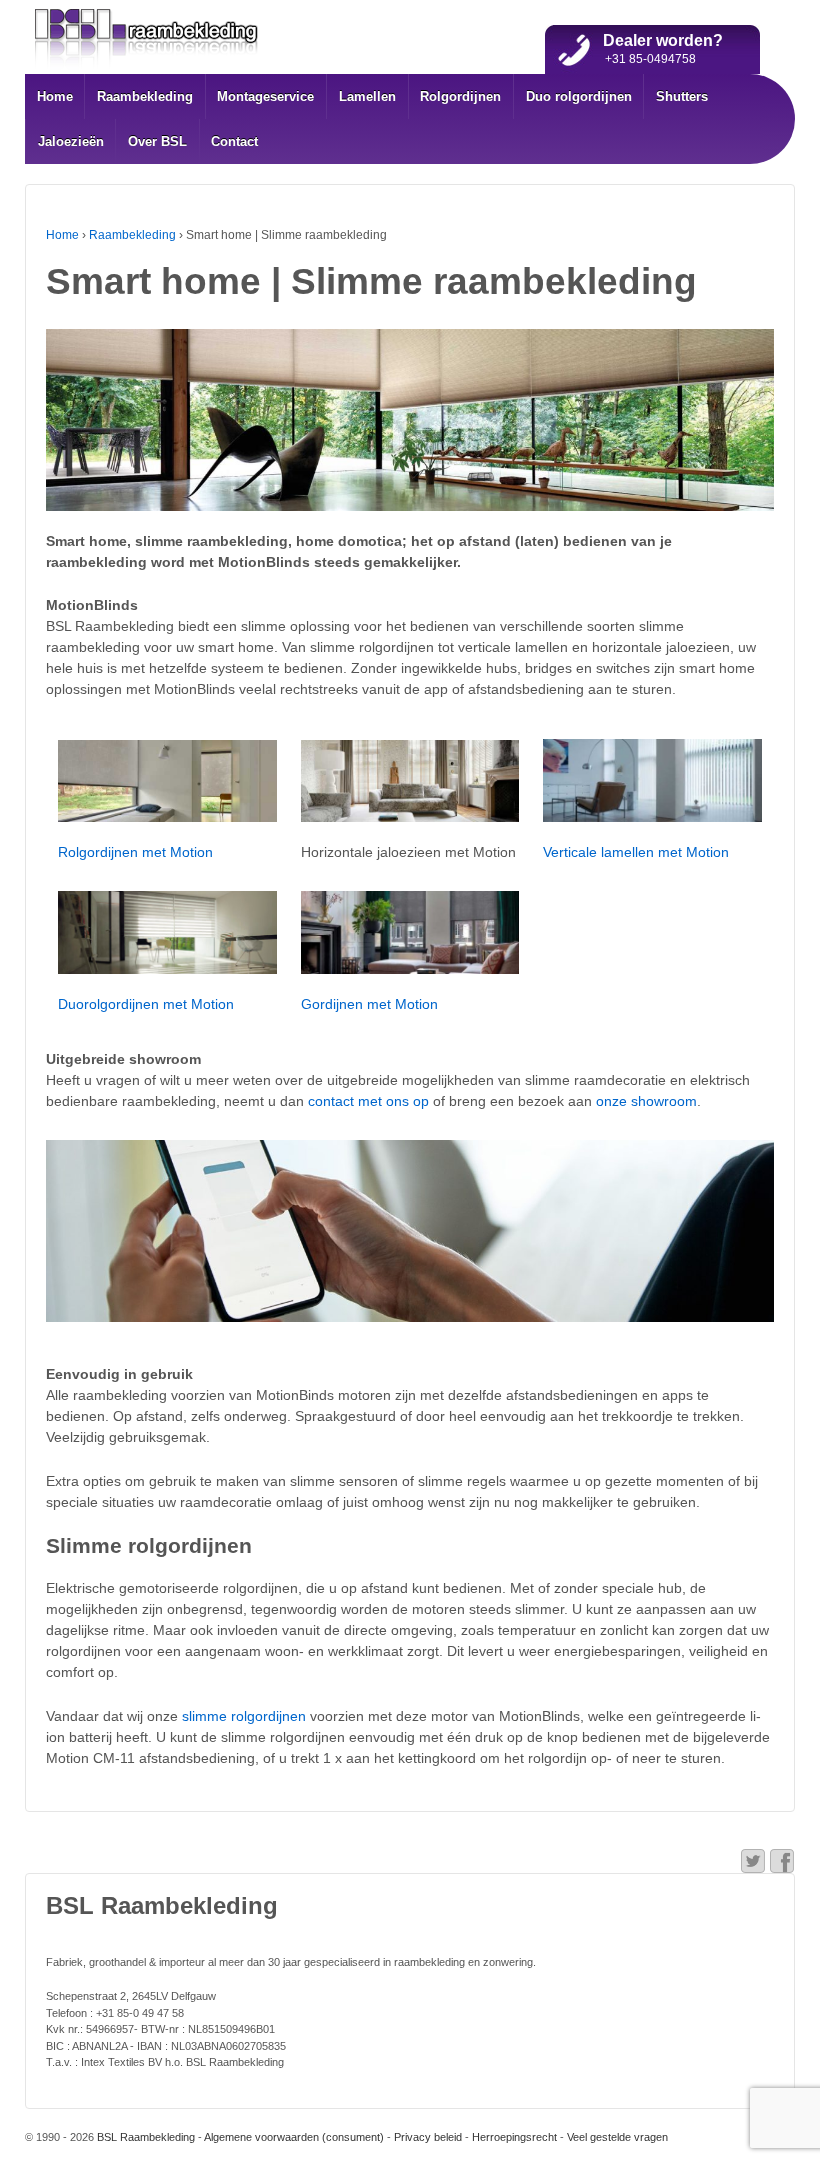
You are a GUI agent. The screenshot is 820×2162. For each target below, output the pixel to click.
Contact (234, 141)
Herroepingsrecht (514, 2137)
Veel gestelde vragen (617, 2137)
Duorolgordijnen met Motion (146, 1004)
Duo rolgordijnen (579, 96)
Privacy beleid (428, 2137)
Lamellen (367, 96)
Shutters (682, 96)
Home (55, 96)
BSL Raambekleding (144, 2137)
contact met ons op (368, 1101)
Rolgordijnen (460, 96)
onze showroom (646, 1101)
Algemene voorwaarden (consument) (294, 2137)
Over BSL (157, 141)
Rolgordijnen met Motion (135, 852)
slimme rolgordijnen (244, 1716)
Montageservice (265, 96)
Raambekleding (145, 96)
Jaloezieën (71, 141)
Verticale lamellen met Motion (636, 852)
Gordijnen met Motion (369, 1004)
